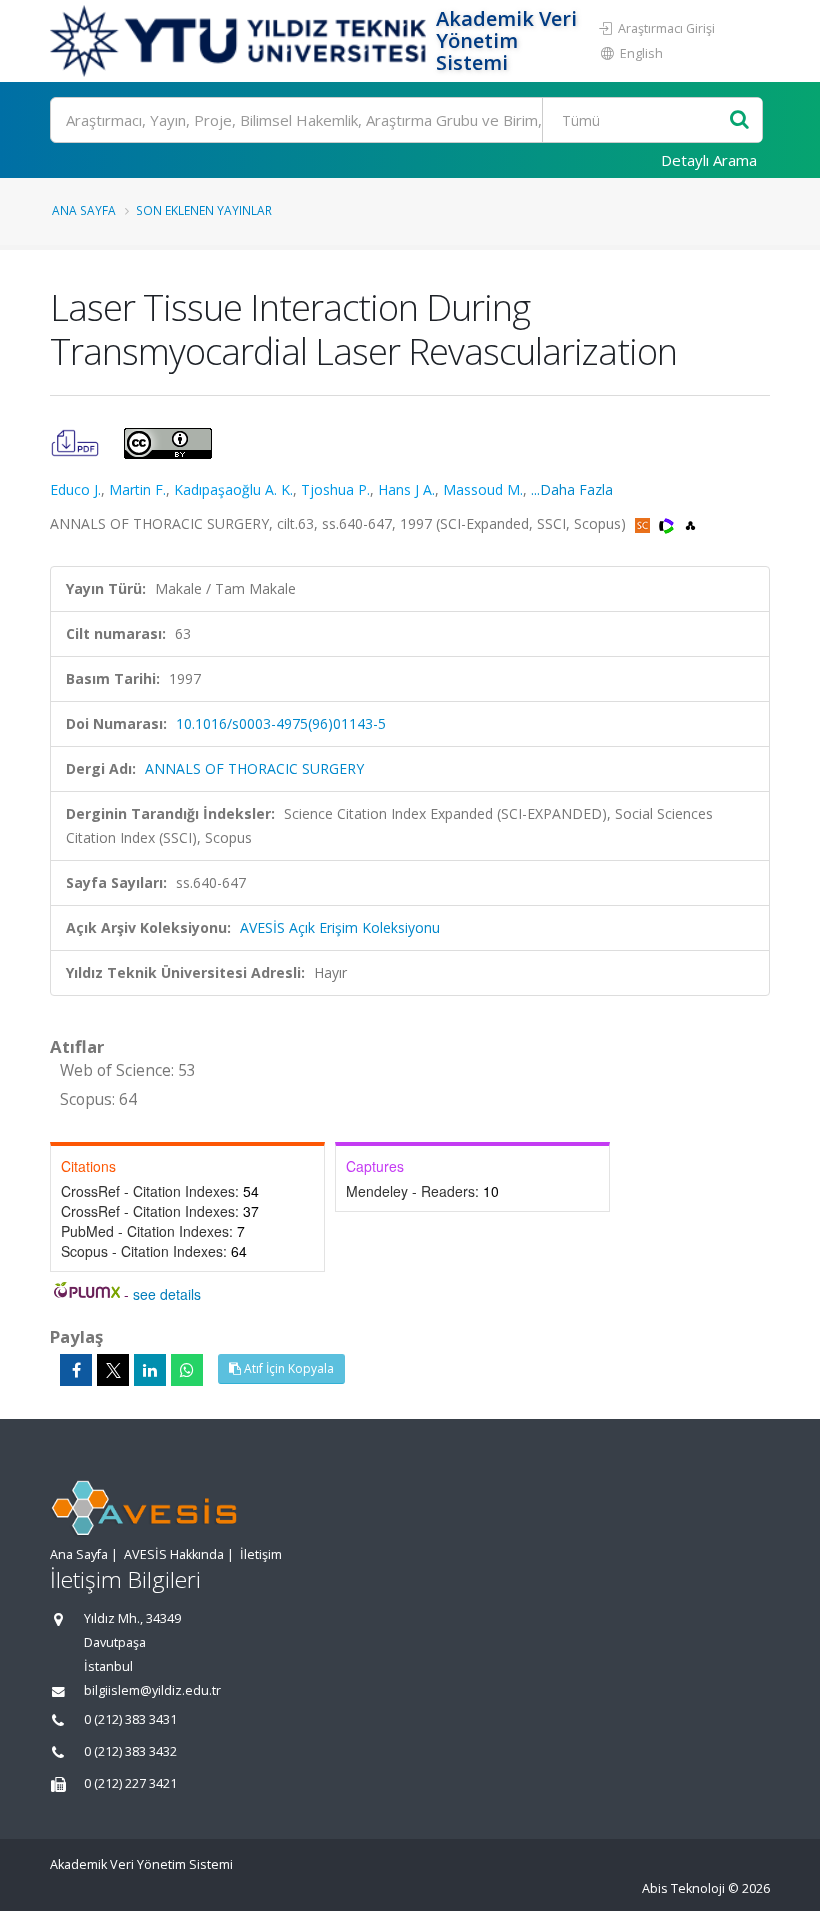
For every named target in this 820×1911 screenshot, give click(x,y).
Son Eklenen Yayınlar (204, 210)
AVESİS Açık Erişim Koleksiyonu (340, 927)
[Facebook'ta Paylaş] (76, 1370)
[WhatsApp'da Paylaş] (187, 1370)
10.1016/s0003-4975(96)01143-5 (281, 723)
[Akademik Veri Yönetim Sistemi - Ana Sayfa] (240, 41)
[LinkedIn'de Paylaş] (150, 1370)
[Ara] (739, 120)
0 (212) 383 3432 (130, 1751)
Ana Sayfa (84, 210)
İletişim (261, 1554)
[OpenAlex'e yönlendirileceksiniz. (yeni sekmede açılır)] (690, 523)
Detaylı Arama (709, 160)
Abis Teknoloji (683, 1888)
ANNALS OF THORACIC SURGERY (254, 768)
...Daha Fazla (572, 489)
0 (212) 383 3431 (130, 1719)
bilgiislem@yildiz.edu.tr (152, 1690)
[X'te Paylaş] (113, 1370)
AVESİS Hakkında (174, 1554)
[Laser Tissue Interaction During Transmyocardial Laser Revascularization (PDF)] (77, 441)
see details (167, 1294)
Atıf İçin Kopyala (287, 1368)
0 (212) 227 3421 (130, 1783)
